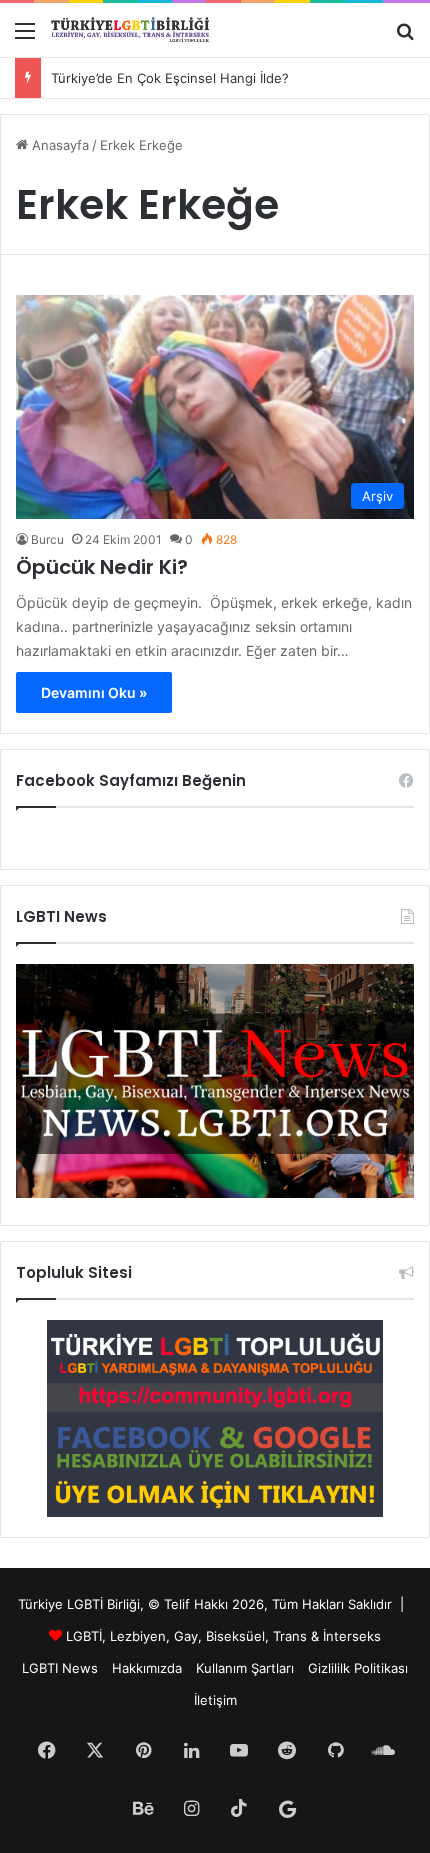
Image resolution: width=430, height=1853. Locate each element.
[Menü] (25, 37)
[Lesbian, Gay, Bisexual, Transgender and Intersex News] (215, 1193)
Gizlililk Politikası (358, 1668)
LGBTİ (84, 1636)
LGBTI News (60, 1668)
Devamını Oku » (94, 692)
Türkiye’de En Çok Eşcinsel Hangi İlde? (170, 78)
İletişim (215, 1700)
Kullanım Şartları (245, 1668)
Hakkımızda (147, 1668)
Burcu (47, 539)
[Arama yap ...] (405, 37)
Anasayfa (58, 145)
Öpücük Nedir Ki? (102, 567)
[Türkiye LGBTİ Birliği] (130, 30)
